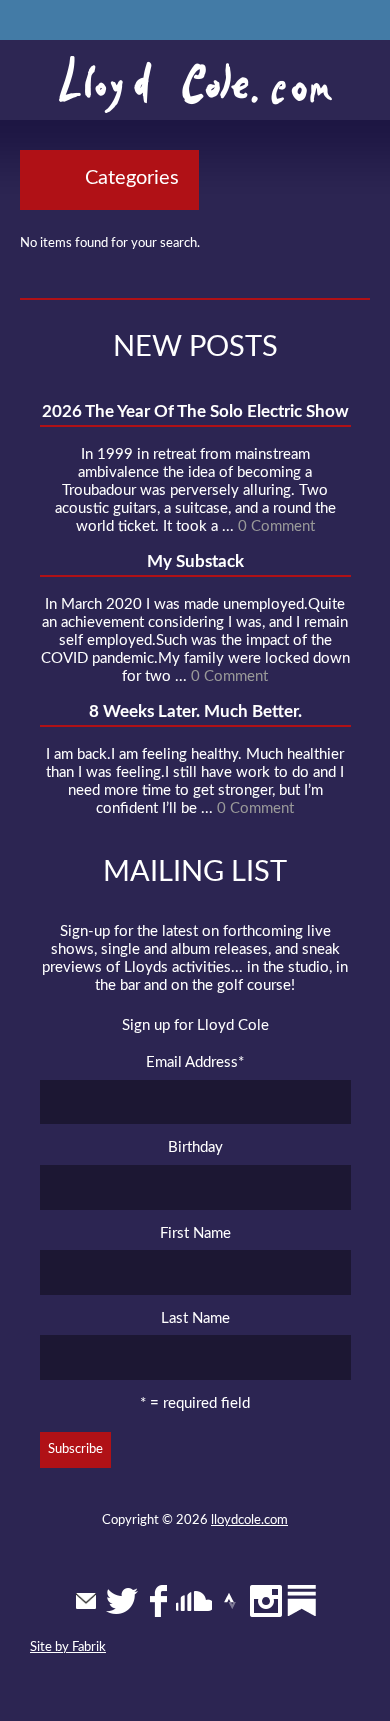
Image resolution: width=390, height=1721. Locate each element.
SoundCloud (194, 1601)
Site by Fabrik (68, 1647)
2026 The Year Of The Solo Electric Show (195, 411)
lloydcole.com (249, 1520)
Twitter (122, 1601)
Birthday (195, 1147)
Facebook (158, 1601)
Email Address (195, 1062)
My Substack (195, 561)
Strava (230, 1601)
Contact (86, 1601)
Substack (302, 1601)
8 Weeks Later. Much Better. (195, 711)
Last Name (195, 1318)
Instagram (266, 1601)
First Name (195, 1233)
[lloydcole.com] (195, 85)
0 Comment (276, 526)
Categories (132, 178)
